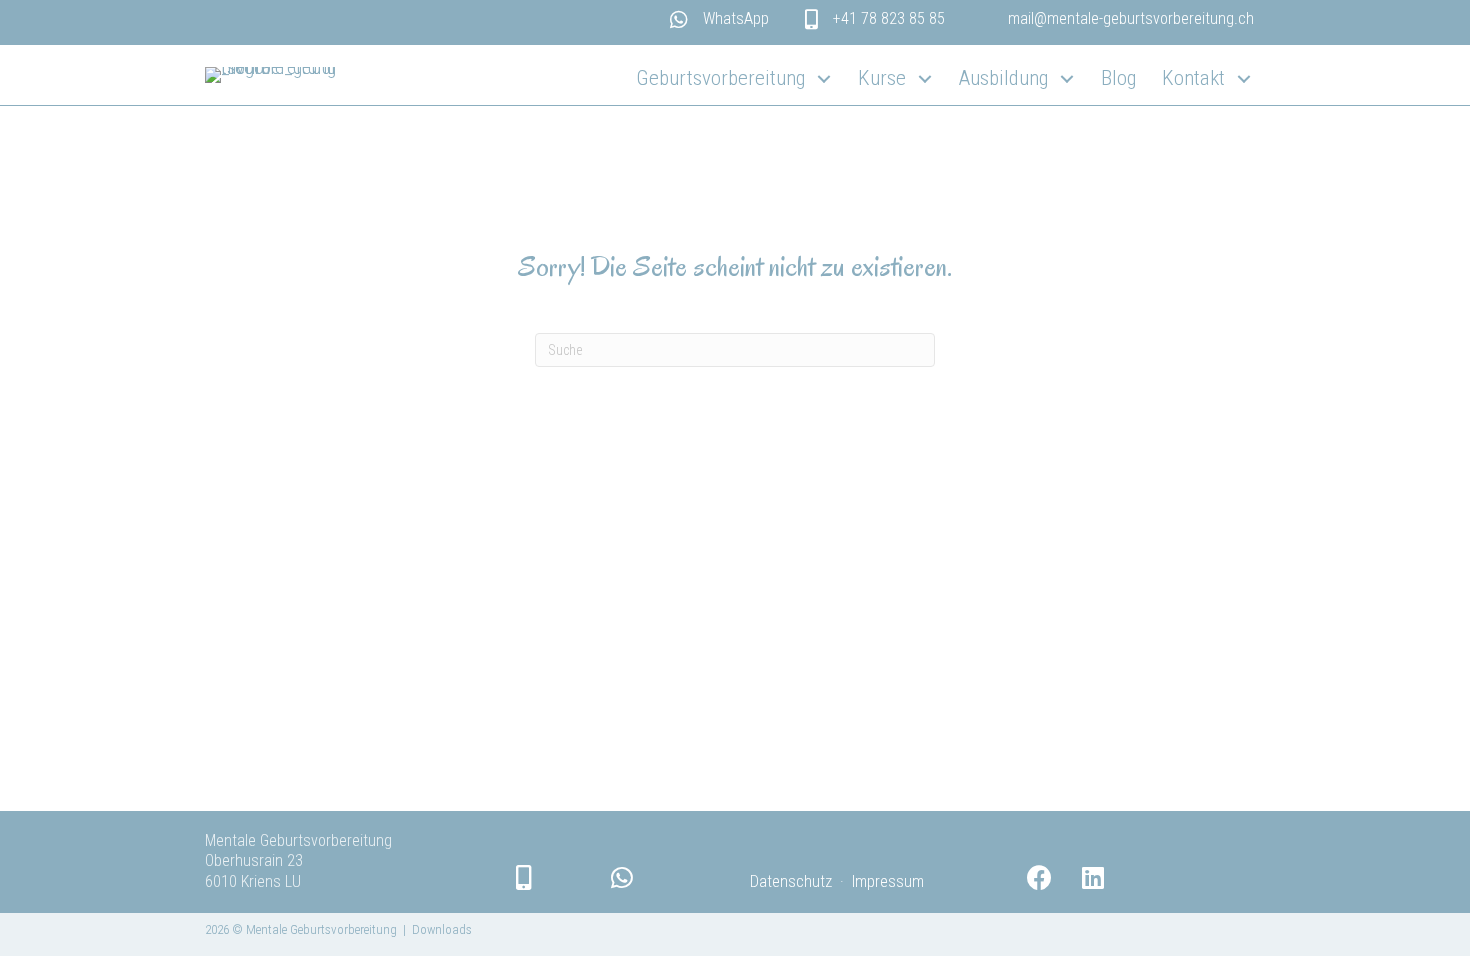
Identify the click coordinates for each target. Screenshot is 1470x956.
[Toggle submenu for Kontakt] (1243, 79)
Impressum (888, 881)
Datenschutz (791, 881)
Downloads (442, 929)
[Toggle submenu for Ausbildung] (1066, 79)
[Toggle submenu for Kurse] (924, 79)
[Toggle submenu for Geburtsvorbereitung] (823, 79)
